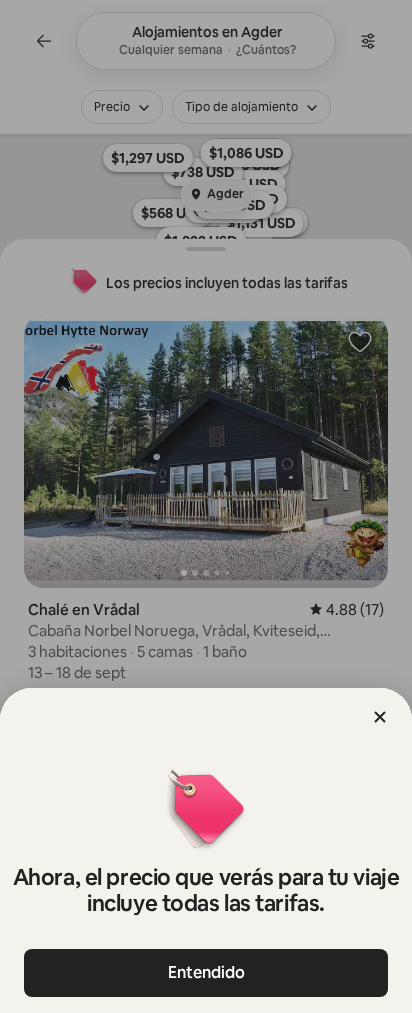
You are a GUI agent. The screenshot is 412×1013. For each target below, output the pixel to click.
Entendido (206, 972)
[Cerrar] (380, 717)
